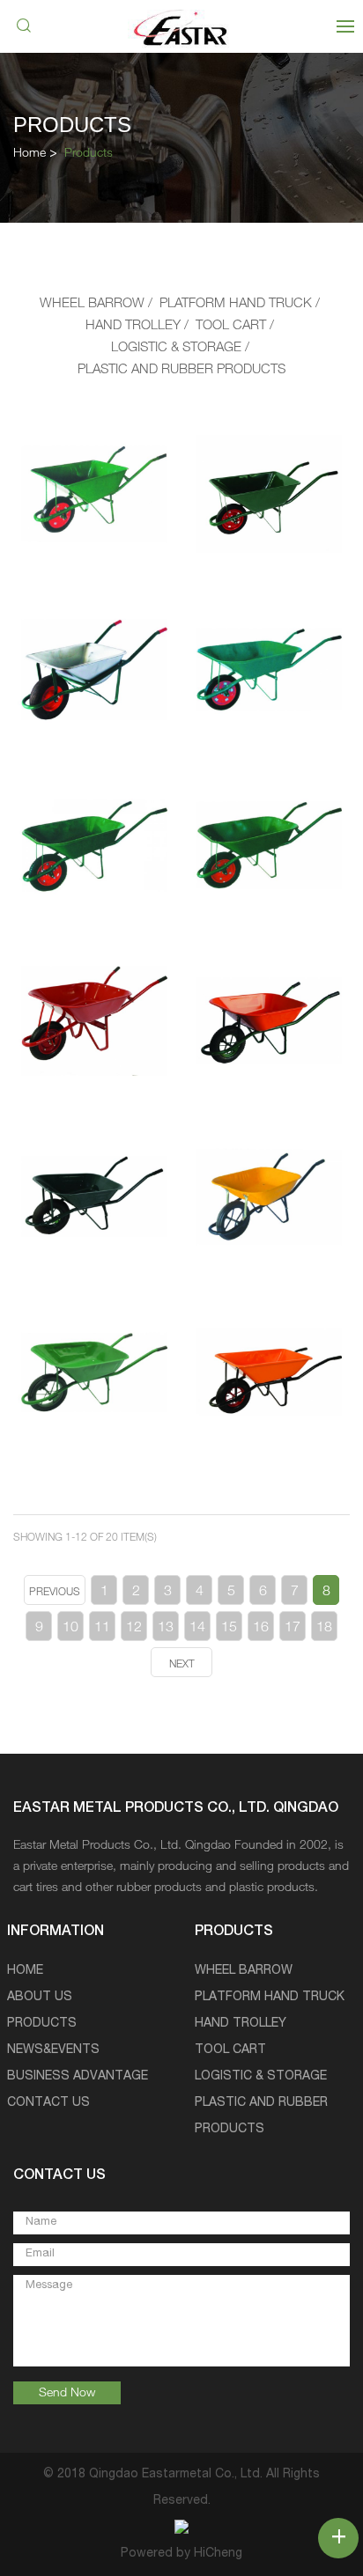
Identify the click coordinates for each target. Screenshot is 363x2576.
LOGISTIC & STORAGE (176, 348)
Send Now (67, 2394)
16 (261, 1629)
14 (197, 1629)
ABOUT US (40, 1998)
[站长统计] (181, 2528)
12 (134, 1629)
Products (89, 154)
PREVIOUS (55, 1593)
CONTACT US (48, 2103)
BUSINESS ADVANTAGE (78, 2077)
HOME (25, 1971)
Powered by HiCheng (181, 2554)
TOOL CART (231, 326)
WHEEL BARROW (92, 304)
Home (30, 154)
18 (324, 1629)
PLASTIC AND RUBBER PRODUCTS (181, 370)
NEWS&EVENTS (53, 2050)
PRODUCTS (42, 2024)
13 (166, 1629)
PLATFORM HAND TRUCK (236, 304)
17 (293, 1629)
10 (70, 1629)
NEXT (182, 1665)
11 (102, 1629)
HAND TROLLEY (133, 326)
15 (229, 1629)
